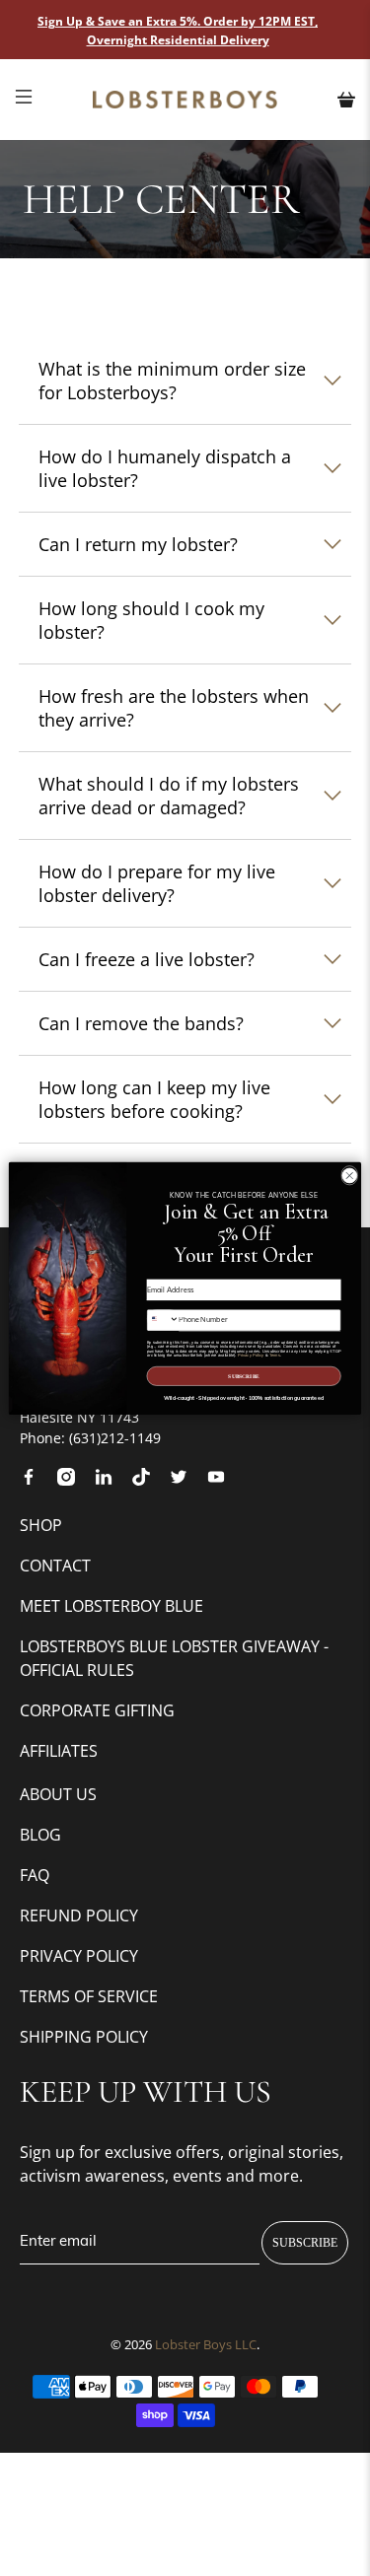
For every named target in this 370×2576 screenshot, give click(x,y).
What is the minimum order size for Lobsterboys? (172, 381)
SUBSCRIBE (305, 2243)
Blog (40, 1835)
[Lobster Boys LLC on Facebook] (36, 1480)
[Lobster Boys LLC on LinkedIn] (111, 1480)
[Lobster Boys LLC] (185, 100)
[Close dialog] (350, 1175)
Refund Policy (79, 1915)
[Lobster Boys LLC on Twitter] (186, 1480)
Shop (41, 1525)
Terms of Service (89, 1996)
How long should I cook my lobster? (151, 620)
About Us (58, 1794)
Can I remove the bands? (141, 1023)
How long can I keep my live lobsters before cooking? (154, 1099)
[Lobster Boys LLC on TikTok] (148, 1480)
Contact (55, 1566)
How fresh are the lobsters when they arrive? (174, 708)
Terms (275, 1355)
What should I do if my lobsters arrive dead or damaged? (169, 796)
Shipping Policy (84, 2037)
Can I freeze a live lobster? (147, 959)
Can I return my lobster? (138, 544)
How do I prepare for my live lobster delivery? (157, 883)
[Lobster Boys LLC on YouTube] (223, 1480)
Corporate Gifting (97, 1710)
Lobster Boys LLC (206, 2345)
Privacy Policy (79, 1956)
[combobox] (163, 1319)
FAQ (35, 1875)
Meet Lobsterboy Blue (111, 1606)
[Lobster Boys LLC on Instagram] (74, 1480)
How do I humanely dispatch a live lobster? (165, 468)
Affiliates (59, 1751)
